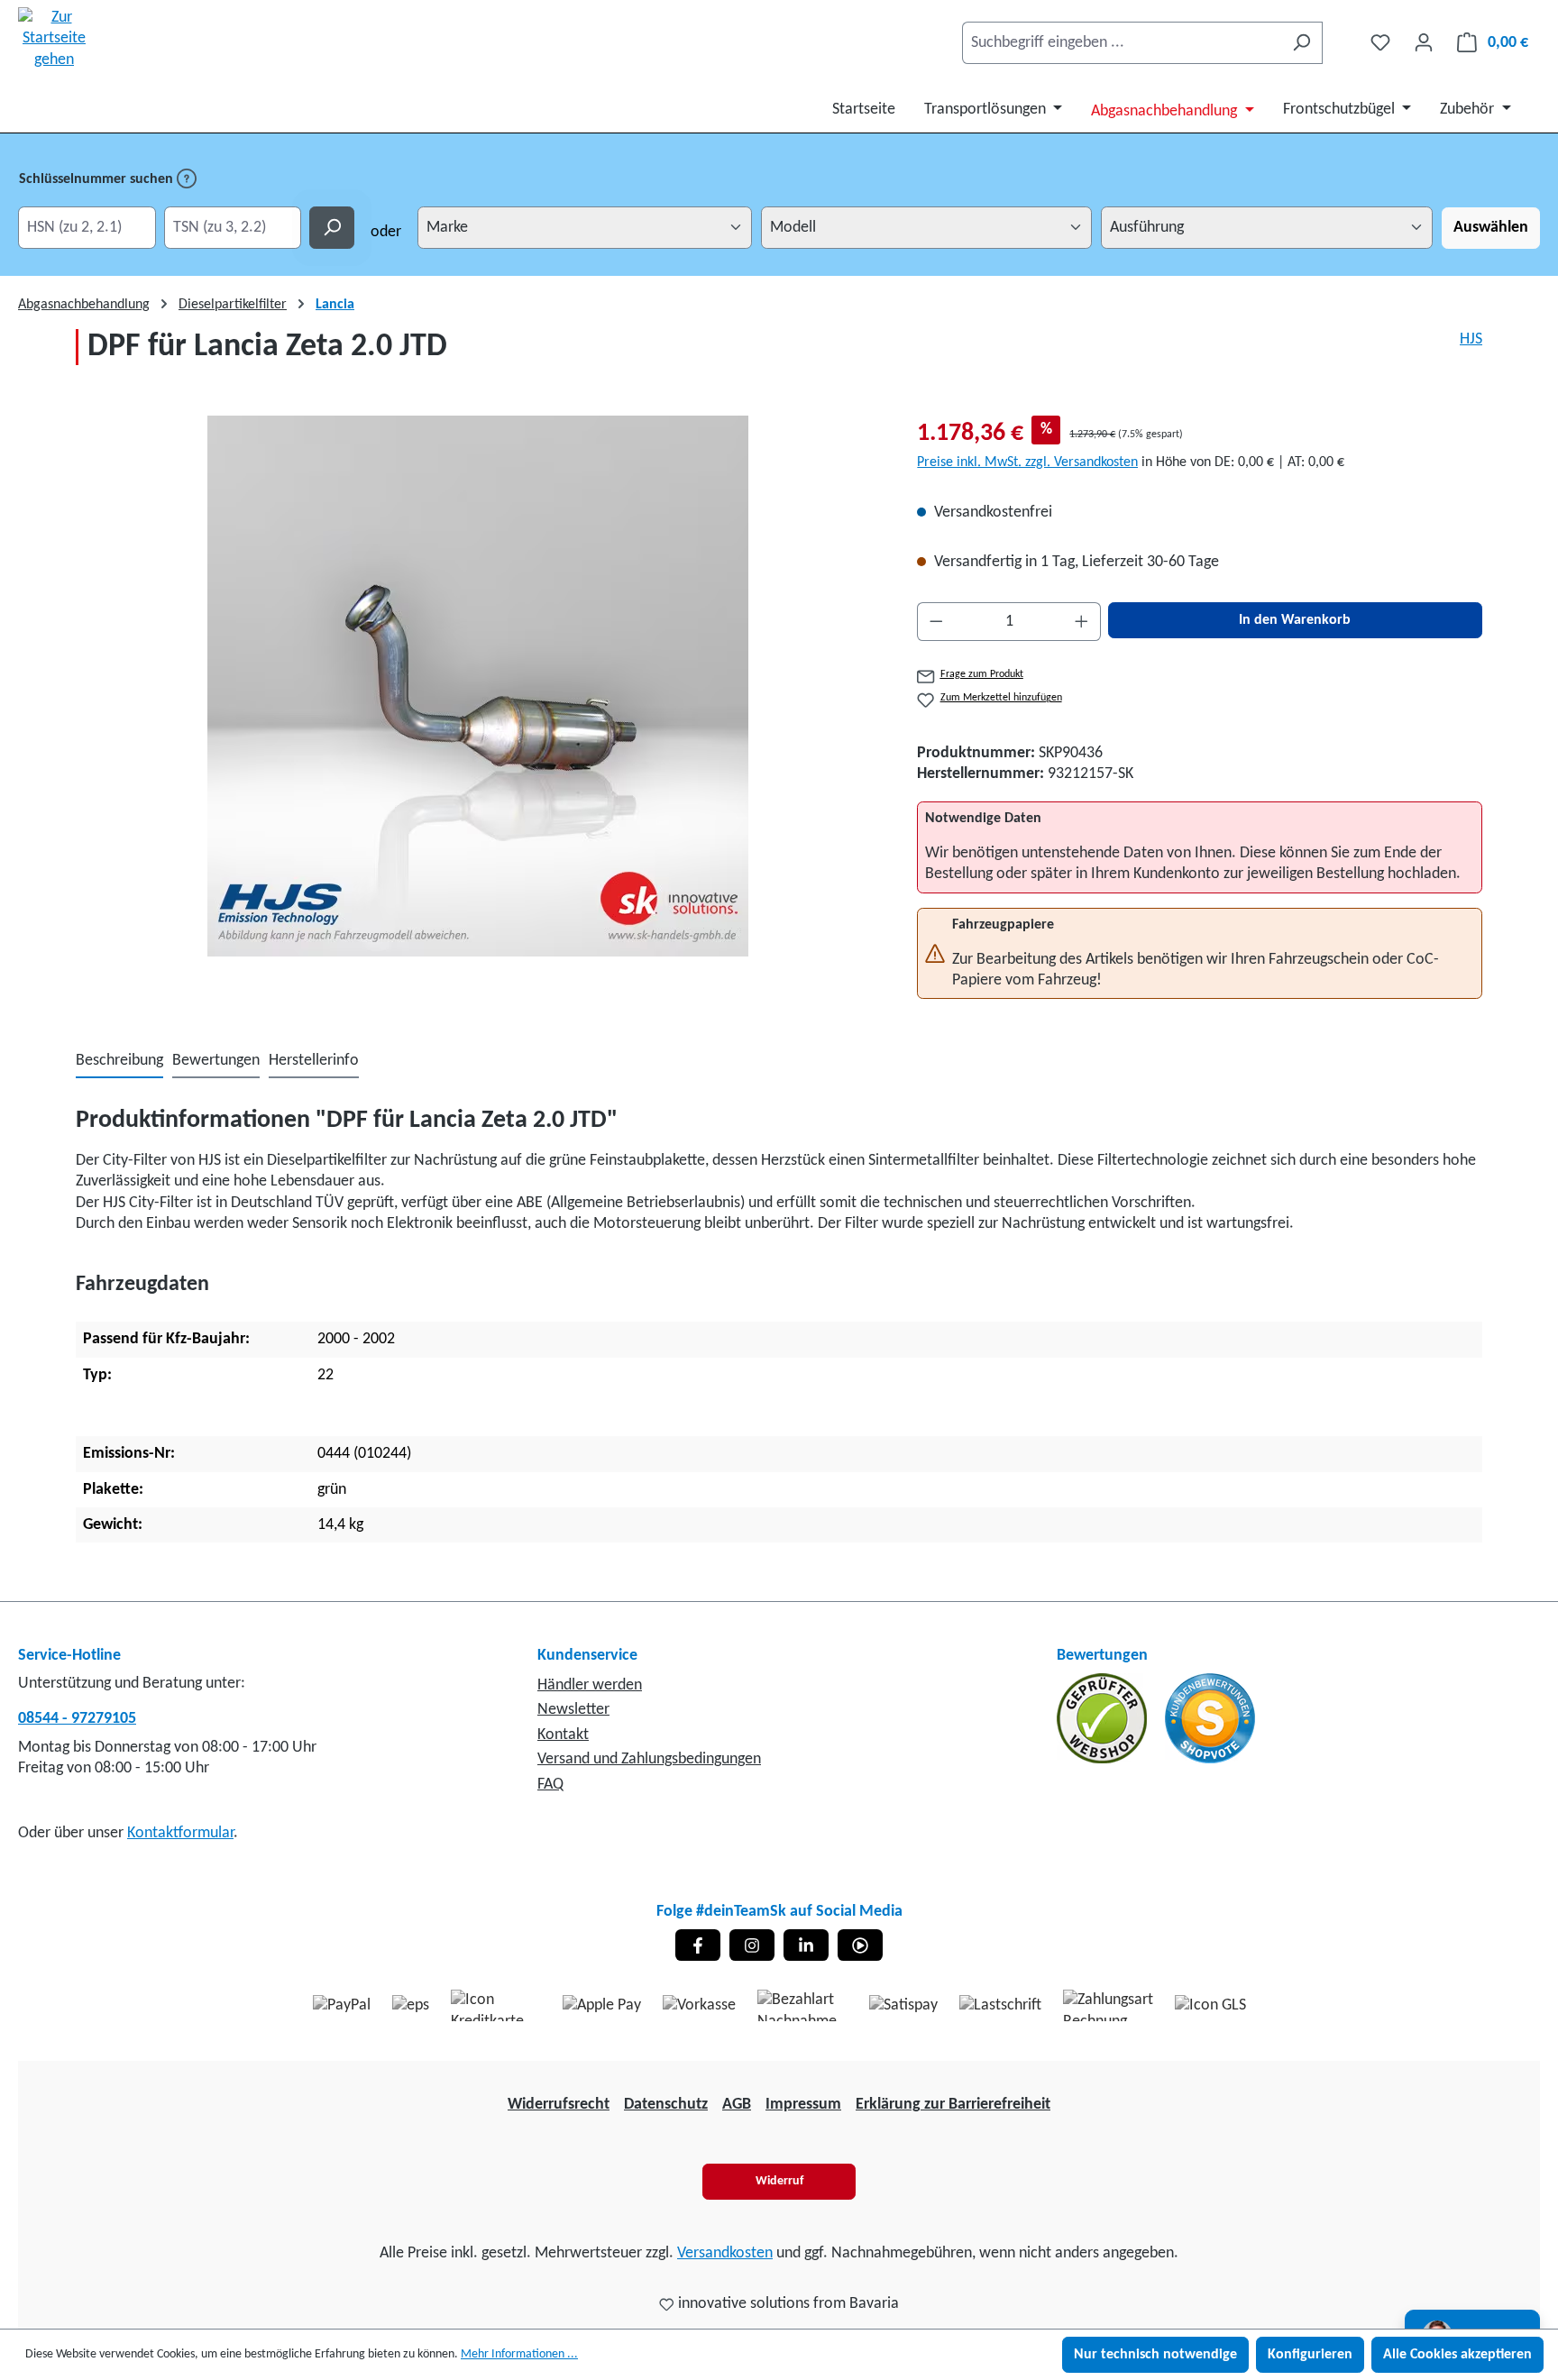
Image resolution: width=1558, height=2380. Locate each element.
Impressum (803, 2105)
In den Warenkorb (1295, 620)
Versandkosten (725, 2253)
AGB (737, 2105)
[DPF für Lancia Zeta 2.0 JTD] (478, 686)
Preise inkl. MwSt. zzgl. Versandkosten (1027, 462)
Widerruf (779, 2181)
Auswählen (1491, 228)
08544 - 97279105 (77, 1719)
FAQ (550, 1785)
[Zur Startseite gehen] (54, 39)
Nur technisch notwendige (1155, 2355)
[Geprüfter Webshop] (1104, 1718)
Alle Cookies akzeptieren (1457, 2355)
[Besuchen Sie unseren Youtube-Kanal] (860, 1945)
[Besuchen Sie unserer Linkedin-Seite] (806, 1945)
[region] (478, 686)
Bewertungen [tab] (216, 1061)
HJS (1471, 339)
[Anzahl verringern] (936, 622)
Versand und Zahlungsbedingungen (649, 1759)
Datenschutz (666, 2105)
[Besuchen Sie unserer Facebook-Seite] (698, 1945)
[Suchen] (1301, 43)
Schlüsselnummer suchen (98, 179)
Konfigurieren (1310, 2355)
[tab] (119, 1062)
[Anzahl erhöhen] (1082, 622)
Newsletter (573, 1710)
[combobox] (1122, 43)
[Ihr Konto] (1424, 43)
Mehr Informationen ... (519, 2354)
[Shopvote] (1210, 1718)
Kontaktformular (180, 1833)
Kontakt (563, 1735)
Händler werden (590, 1685)
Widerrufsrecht (559, 2105)
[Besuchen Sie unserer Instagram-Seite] (752, 1945)
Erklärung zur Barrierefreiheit (953, 2105)
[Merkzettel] (1380, 43)
